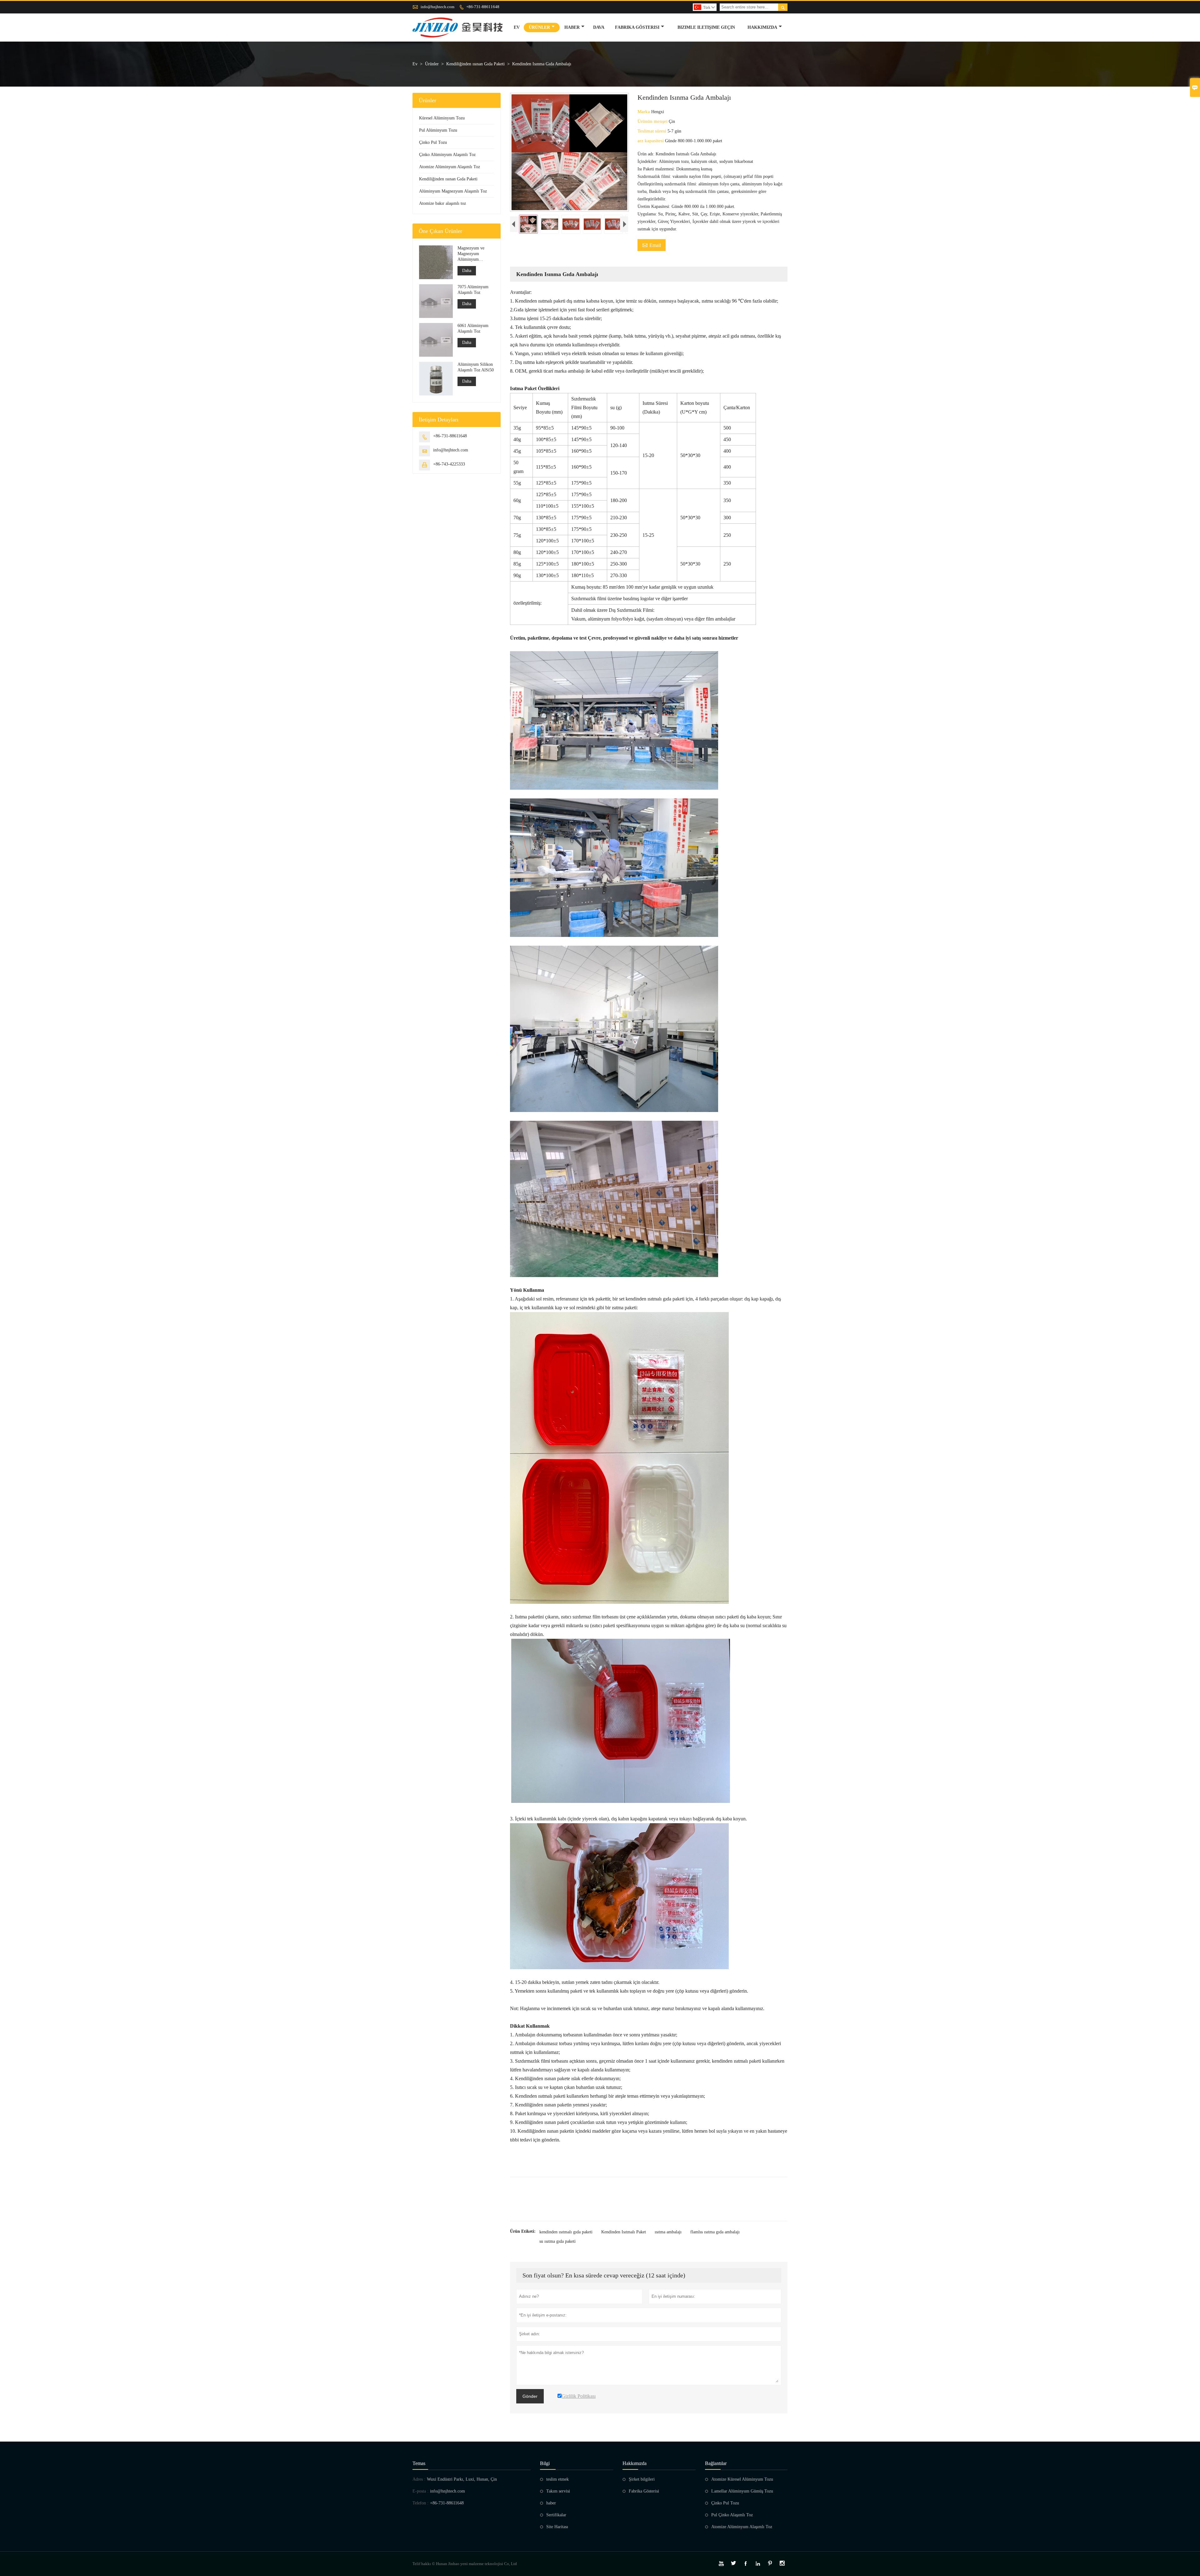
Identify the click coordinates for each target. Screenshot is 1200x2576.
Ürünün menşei (653, 121)
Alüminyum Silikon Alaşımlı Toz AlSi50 (476, 367)
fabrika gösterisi (637, 27)
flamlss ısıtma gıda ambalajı (715, 2232)
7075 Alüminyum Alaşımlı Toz (473, 290)
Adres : (419, 2479)
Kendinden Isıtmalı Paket (624, 2232)
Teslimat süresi (652, 131)
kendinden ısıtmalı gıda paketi (566, 2232)
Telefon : (420, 2503)
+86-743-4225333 (449, 464)
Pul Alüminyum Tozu (438, 130)
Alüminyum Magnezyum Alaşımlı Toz (453, 191)
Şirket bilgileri (642, 2479)
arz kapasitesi (651, 141)
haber (572, 27)
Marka (644, 112)
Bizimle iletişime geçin (706, 27)
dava (599, 27)
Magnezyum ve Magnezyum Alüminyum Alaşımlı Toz (471, 254)
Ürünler (539, 27)
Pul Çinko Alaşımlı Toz (732, 2515)
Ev (517, 27)
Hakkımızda (762, 27)
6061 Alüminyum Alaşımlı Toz (473, 328)
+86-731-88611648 (483, 7)
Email (652, 245)
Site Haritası (557, 2527)
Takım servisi (558, 2491)
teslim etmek (557, 2479)
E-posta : (420, 2491)
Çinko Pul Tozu (433, 142)
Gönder (530, 2396)
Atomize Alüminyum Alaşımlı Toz (450, 167)
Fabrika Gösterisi (644, 2491)
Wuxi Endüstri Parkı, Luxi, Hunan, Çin (462, 2479)
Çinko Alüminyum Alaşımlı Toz (447, 155)
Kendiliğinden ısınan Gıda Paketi (475, 64)
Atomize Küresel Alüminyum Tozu (742, 2479)
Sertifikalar (556, 2515)
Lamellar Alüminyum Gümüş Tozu (742, 2491)
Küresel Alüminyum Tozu (442, 118)
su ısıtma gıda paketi (557, 2241)
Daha (467, 271)
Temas (419, 2463)
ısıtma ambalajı (668, 2232)
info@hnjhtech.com (437, 7)
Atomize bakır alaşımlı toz (442, 203)
